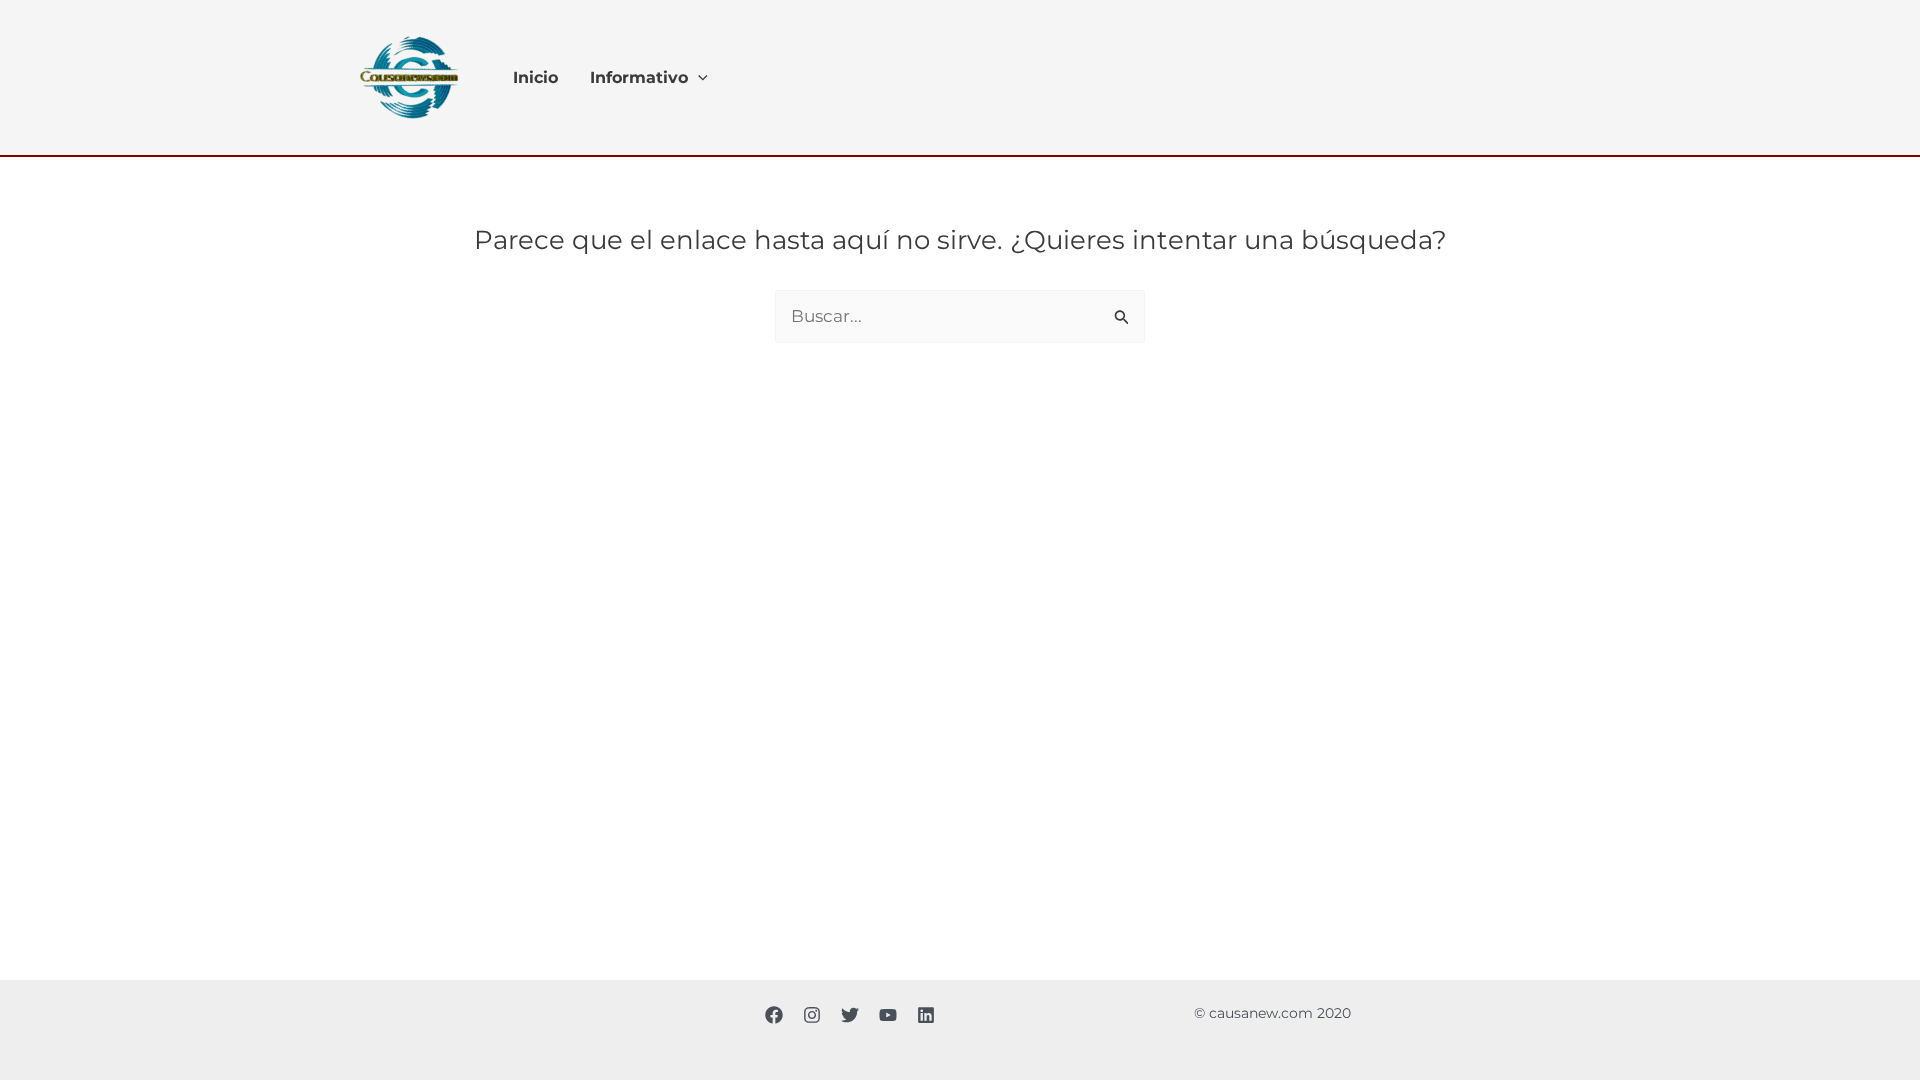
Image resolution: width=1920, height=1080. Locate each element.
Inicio (535, 78)
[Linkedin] (926, 1015)
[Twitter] (850, 1015)
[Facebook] (774, 1015)
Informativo (639, 78)
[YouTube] (888, 1015)
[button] (698, 78)
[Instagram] (812, 1015)
